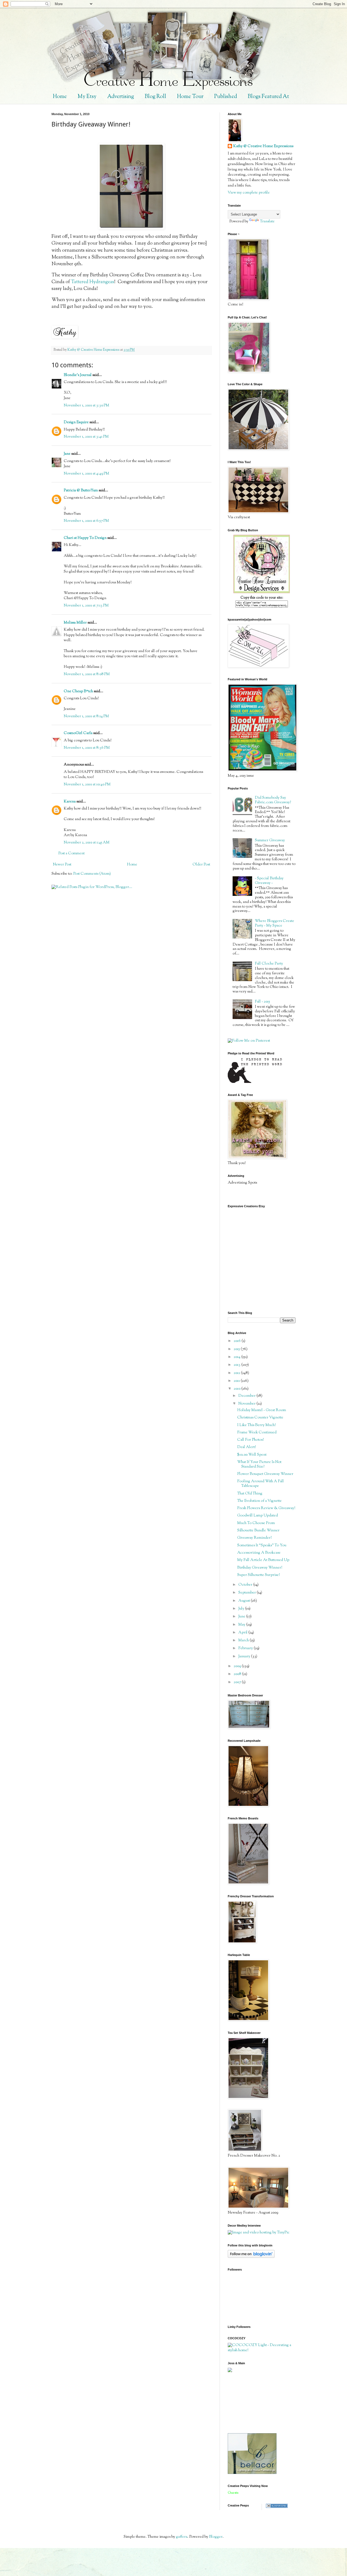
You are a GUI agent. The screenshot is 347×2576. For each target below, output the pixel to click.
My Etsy (87, 97)
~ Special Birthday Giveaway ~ (269, 881)
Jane (67, 454)
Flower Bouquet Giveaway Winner (265, 1474)
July (242, 1609)
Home (60, 97)
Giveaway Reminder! (254, 1538)
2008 (238, 1674)
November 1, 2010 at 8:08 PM (87, 674)
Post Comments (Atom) (92, 874)
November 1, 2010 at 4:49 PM (86, 474)
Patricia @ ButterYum (81, 491)
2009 (238, 1666)
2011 (237, 1381)
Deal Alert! (247, 1447)
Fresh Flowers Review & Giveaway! (266, 1508)
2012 (237, 1373)
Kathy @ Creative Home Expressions (263, 146)
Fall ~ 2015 (262, 1002)
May (242, 1625)
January (245, 1657)
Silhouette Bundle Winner (258, 1531)
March (244, 1641)
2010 (237, 1389)
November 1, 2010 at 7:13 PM (86, 606)
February (246, 1648)
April (243, 1633)
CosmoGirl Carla (78, 733)
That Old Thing (250, 1494)
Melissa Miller (75, 623)
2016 (238, 1341)
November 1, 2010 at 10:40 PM (87, 785)
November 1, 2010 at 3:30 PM (86, 406)
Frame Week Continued (257, 1433)
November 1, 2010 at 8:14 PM (86, 716)
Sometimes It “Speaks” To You (262, 1545)
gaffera (182, 2537)
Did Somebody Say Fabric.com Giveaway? (273, 800)
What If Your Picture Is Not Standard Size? (259, 1464)
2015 (237, 1349)
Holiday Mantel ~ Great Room (262, 1410)
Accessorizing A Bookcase (259, 1553)
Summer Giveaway (270, 840)
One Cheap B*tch (78, 691)
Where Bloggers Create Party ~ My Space (274, 923)
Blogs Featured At (268, 97)
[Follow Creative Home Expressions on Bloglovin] (251, 2257)
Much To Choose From (256, 1523)
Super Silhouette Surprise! (258, 1575)
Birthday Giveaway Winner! (260, 1568)
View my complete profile (249, 193)
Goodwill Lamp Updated (258, 1516)
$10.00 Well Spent (252, 1455)
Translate (267, 222)
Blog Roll (155, 97)
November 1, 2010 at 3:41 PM (86, 437)
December (247, 1396)
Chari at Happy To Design (85, 538)
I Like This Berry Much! (256, 1425)
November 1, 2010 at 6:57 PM (86, 521)
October (246, 1585)
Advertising (121, 97)
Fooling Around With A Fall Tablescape (261, 1484)
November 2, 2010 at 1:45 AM (87, 843)
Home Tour (190, 97)
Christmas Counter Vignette (260, 1418)
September (248, 1593)
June (242, 1617)
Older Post (201, 865)
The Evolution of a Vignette (259, 1501)
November (247, 1404)
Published (226, 97)
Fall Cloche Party (269, 964)
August (245, 1601)
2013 (237, 1365)
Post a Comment (71, 854)
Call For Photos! (250, 1440)
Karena (70, 802)
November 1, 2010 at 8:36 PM (87, 748)
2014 (237, 1357)
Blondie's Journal (78, 375)
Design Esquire (76, 422)
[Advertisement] (252, 2403)
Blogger (216, 2537)
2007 (238, 1682)
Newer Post (62, 865)
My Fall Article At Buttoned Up (263, 1560)
